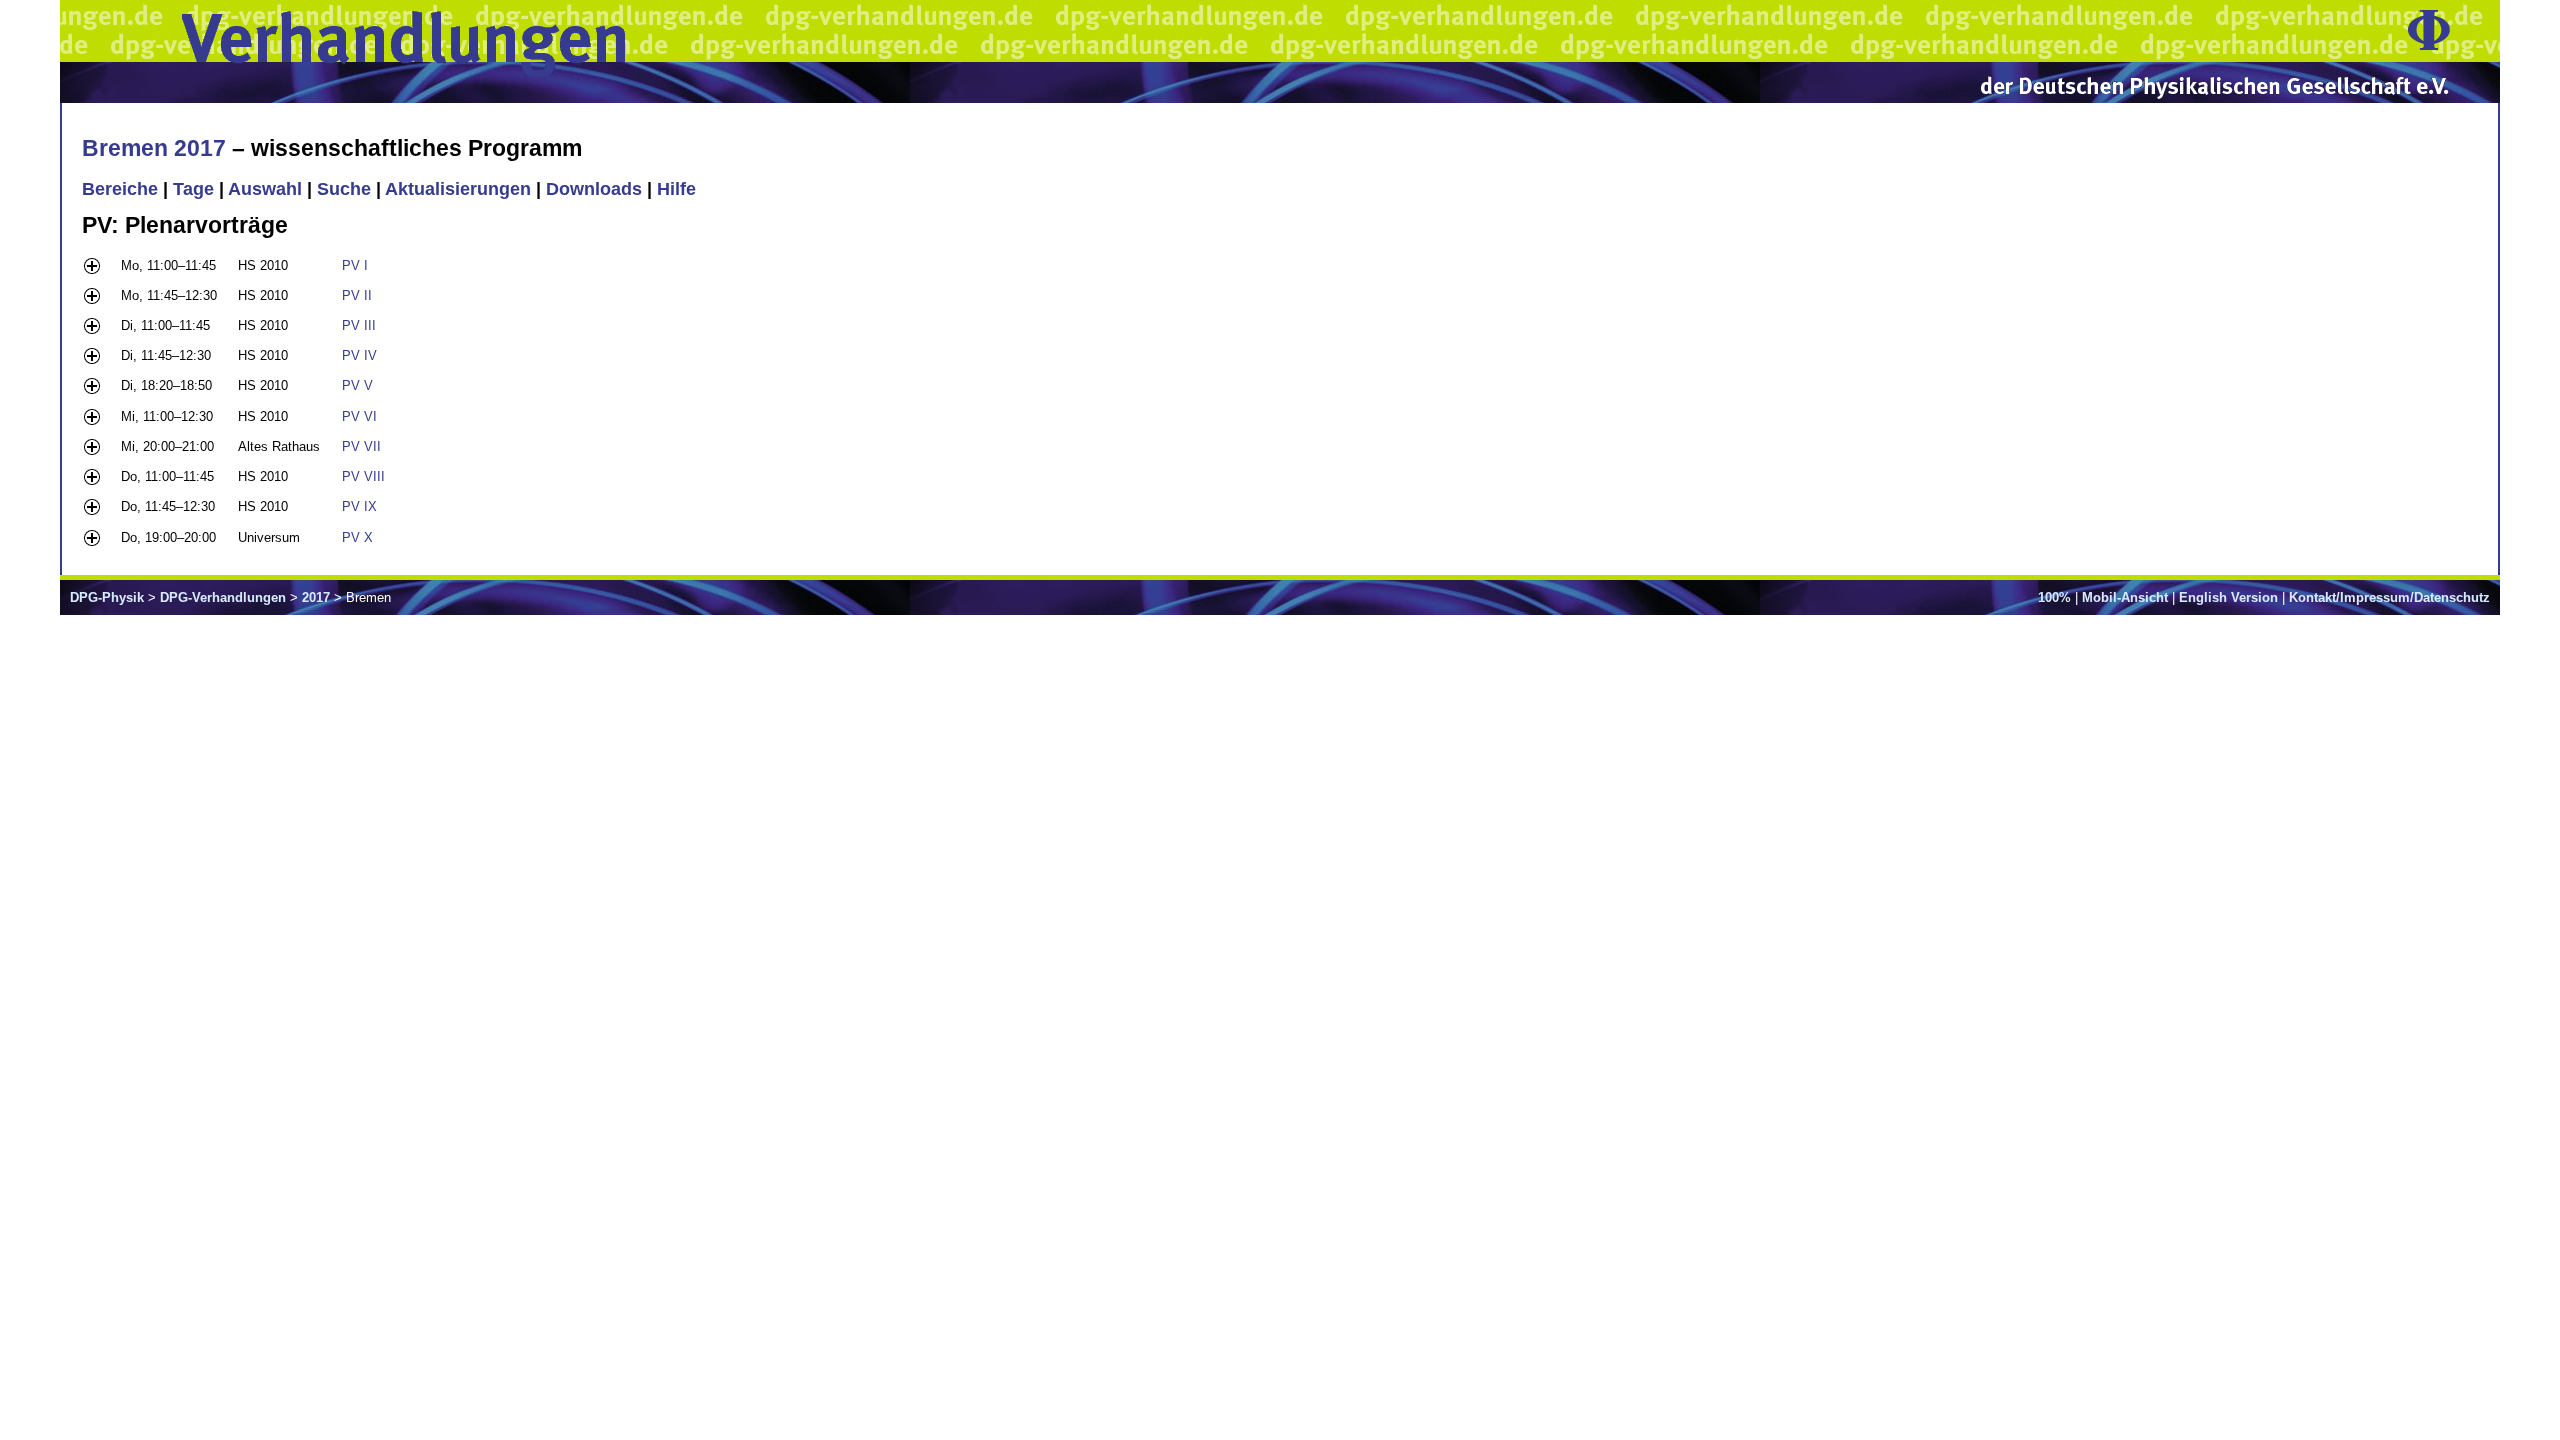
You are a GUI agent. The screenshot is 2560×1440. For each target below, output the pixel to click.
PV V (357, 385)
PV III (359, 325)
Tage (193, 189)
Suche (344, 189)
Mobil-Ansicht (2125, 597)
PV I (355, 265)
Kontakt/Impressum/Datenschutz (2389, 597)
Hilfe (676, 189)
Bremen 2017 (154, 148)
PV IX (359, 506)
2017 (316, 597)
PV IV (359, 355)
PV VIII (363, 476)
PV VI (359, 416)
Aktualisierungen (458, 189)
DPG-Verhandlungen (223, 597)
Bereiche (120, 189)
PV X (357, 537)
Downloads (594, 189)
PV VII (361, 446)
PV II (357, 295)
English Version (2228, 597)
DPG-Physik (107, 597)
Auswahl (265, 189)
